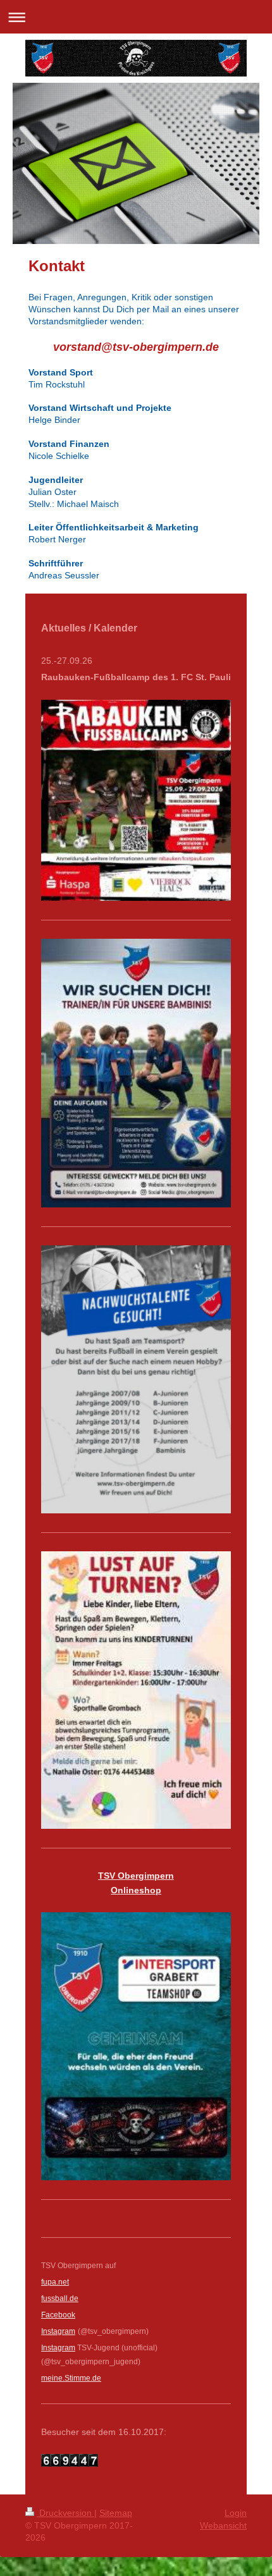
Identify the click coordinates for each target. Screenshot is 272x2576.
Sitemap (116, 2513)
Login (236, 2513)
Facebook (58, 2315)
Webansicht (223, 2525)
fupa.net (55, 2282)
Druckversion (65, 2513)
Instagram (58, 2348)
